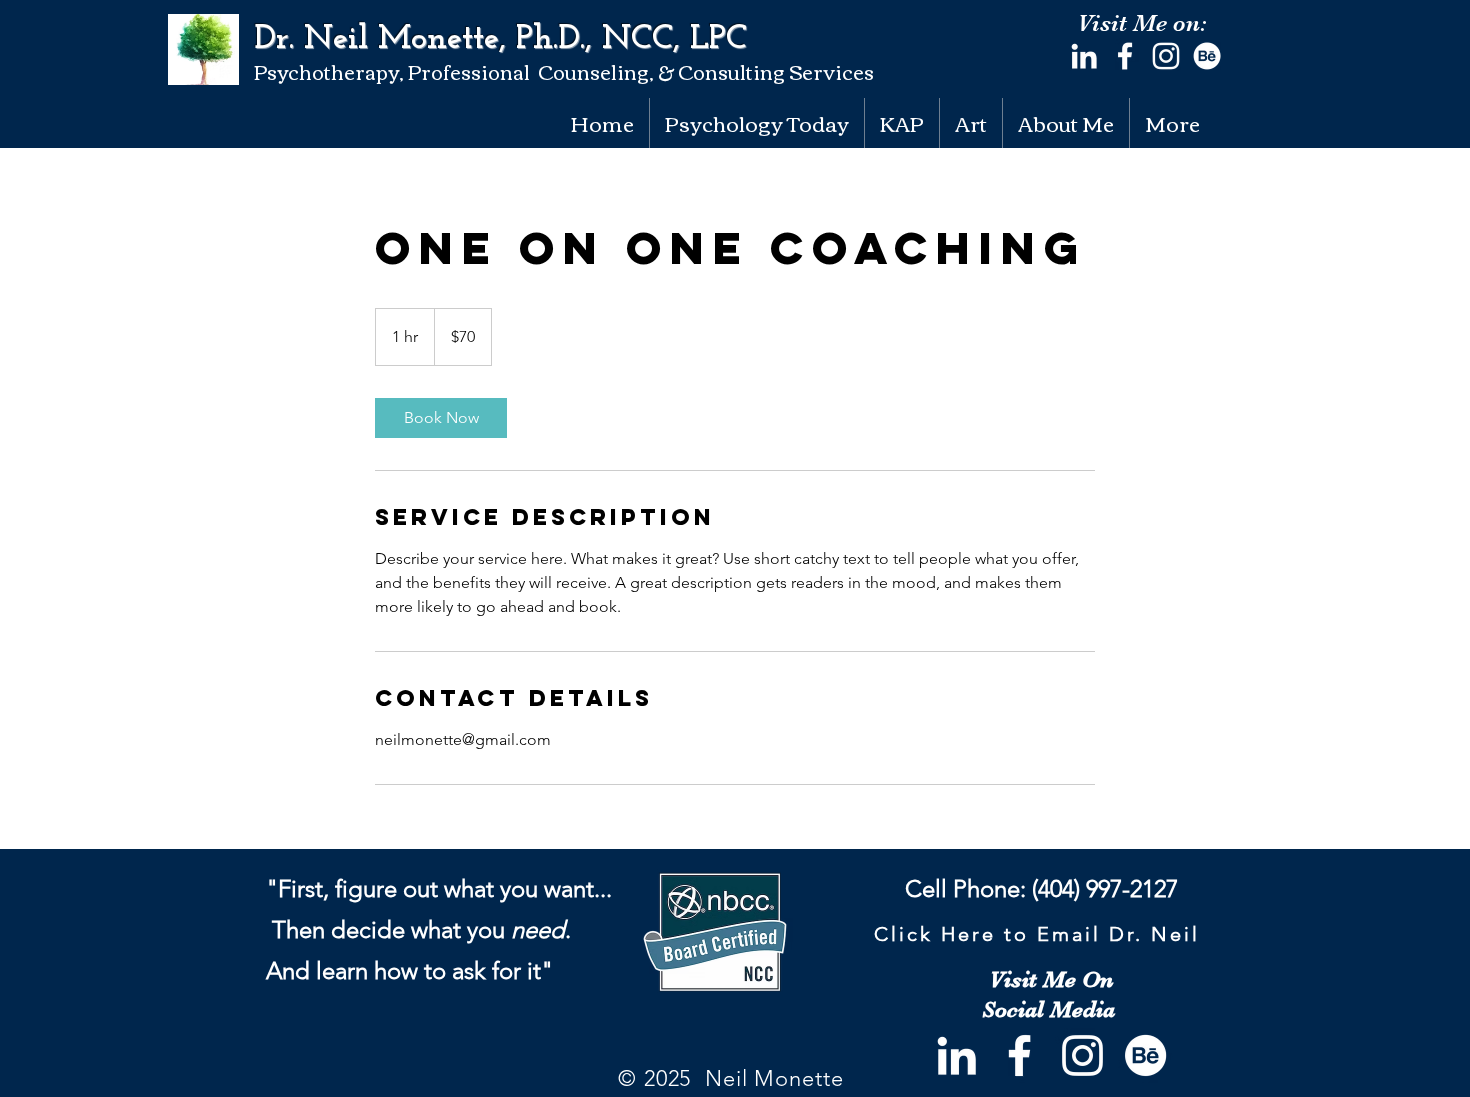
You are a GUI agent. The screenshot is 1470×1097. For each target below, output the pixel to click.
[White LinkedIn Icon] (1084, 56)
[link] (441, 418)
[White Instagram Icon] (1166, 56)
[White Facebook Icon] (1125, 56)
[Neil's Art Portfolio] (1207, 56)
